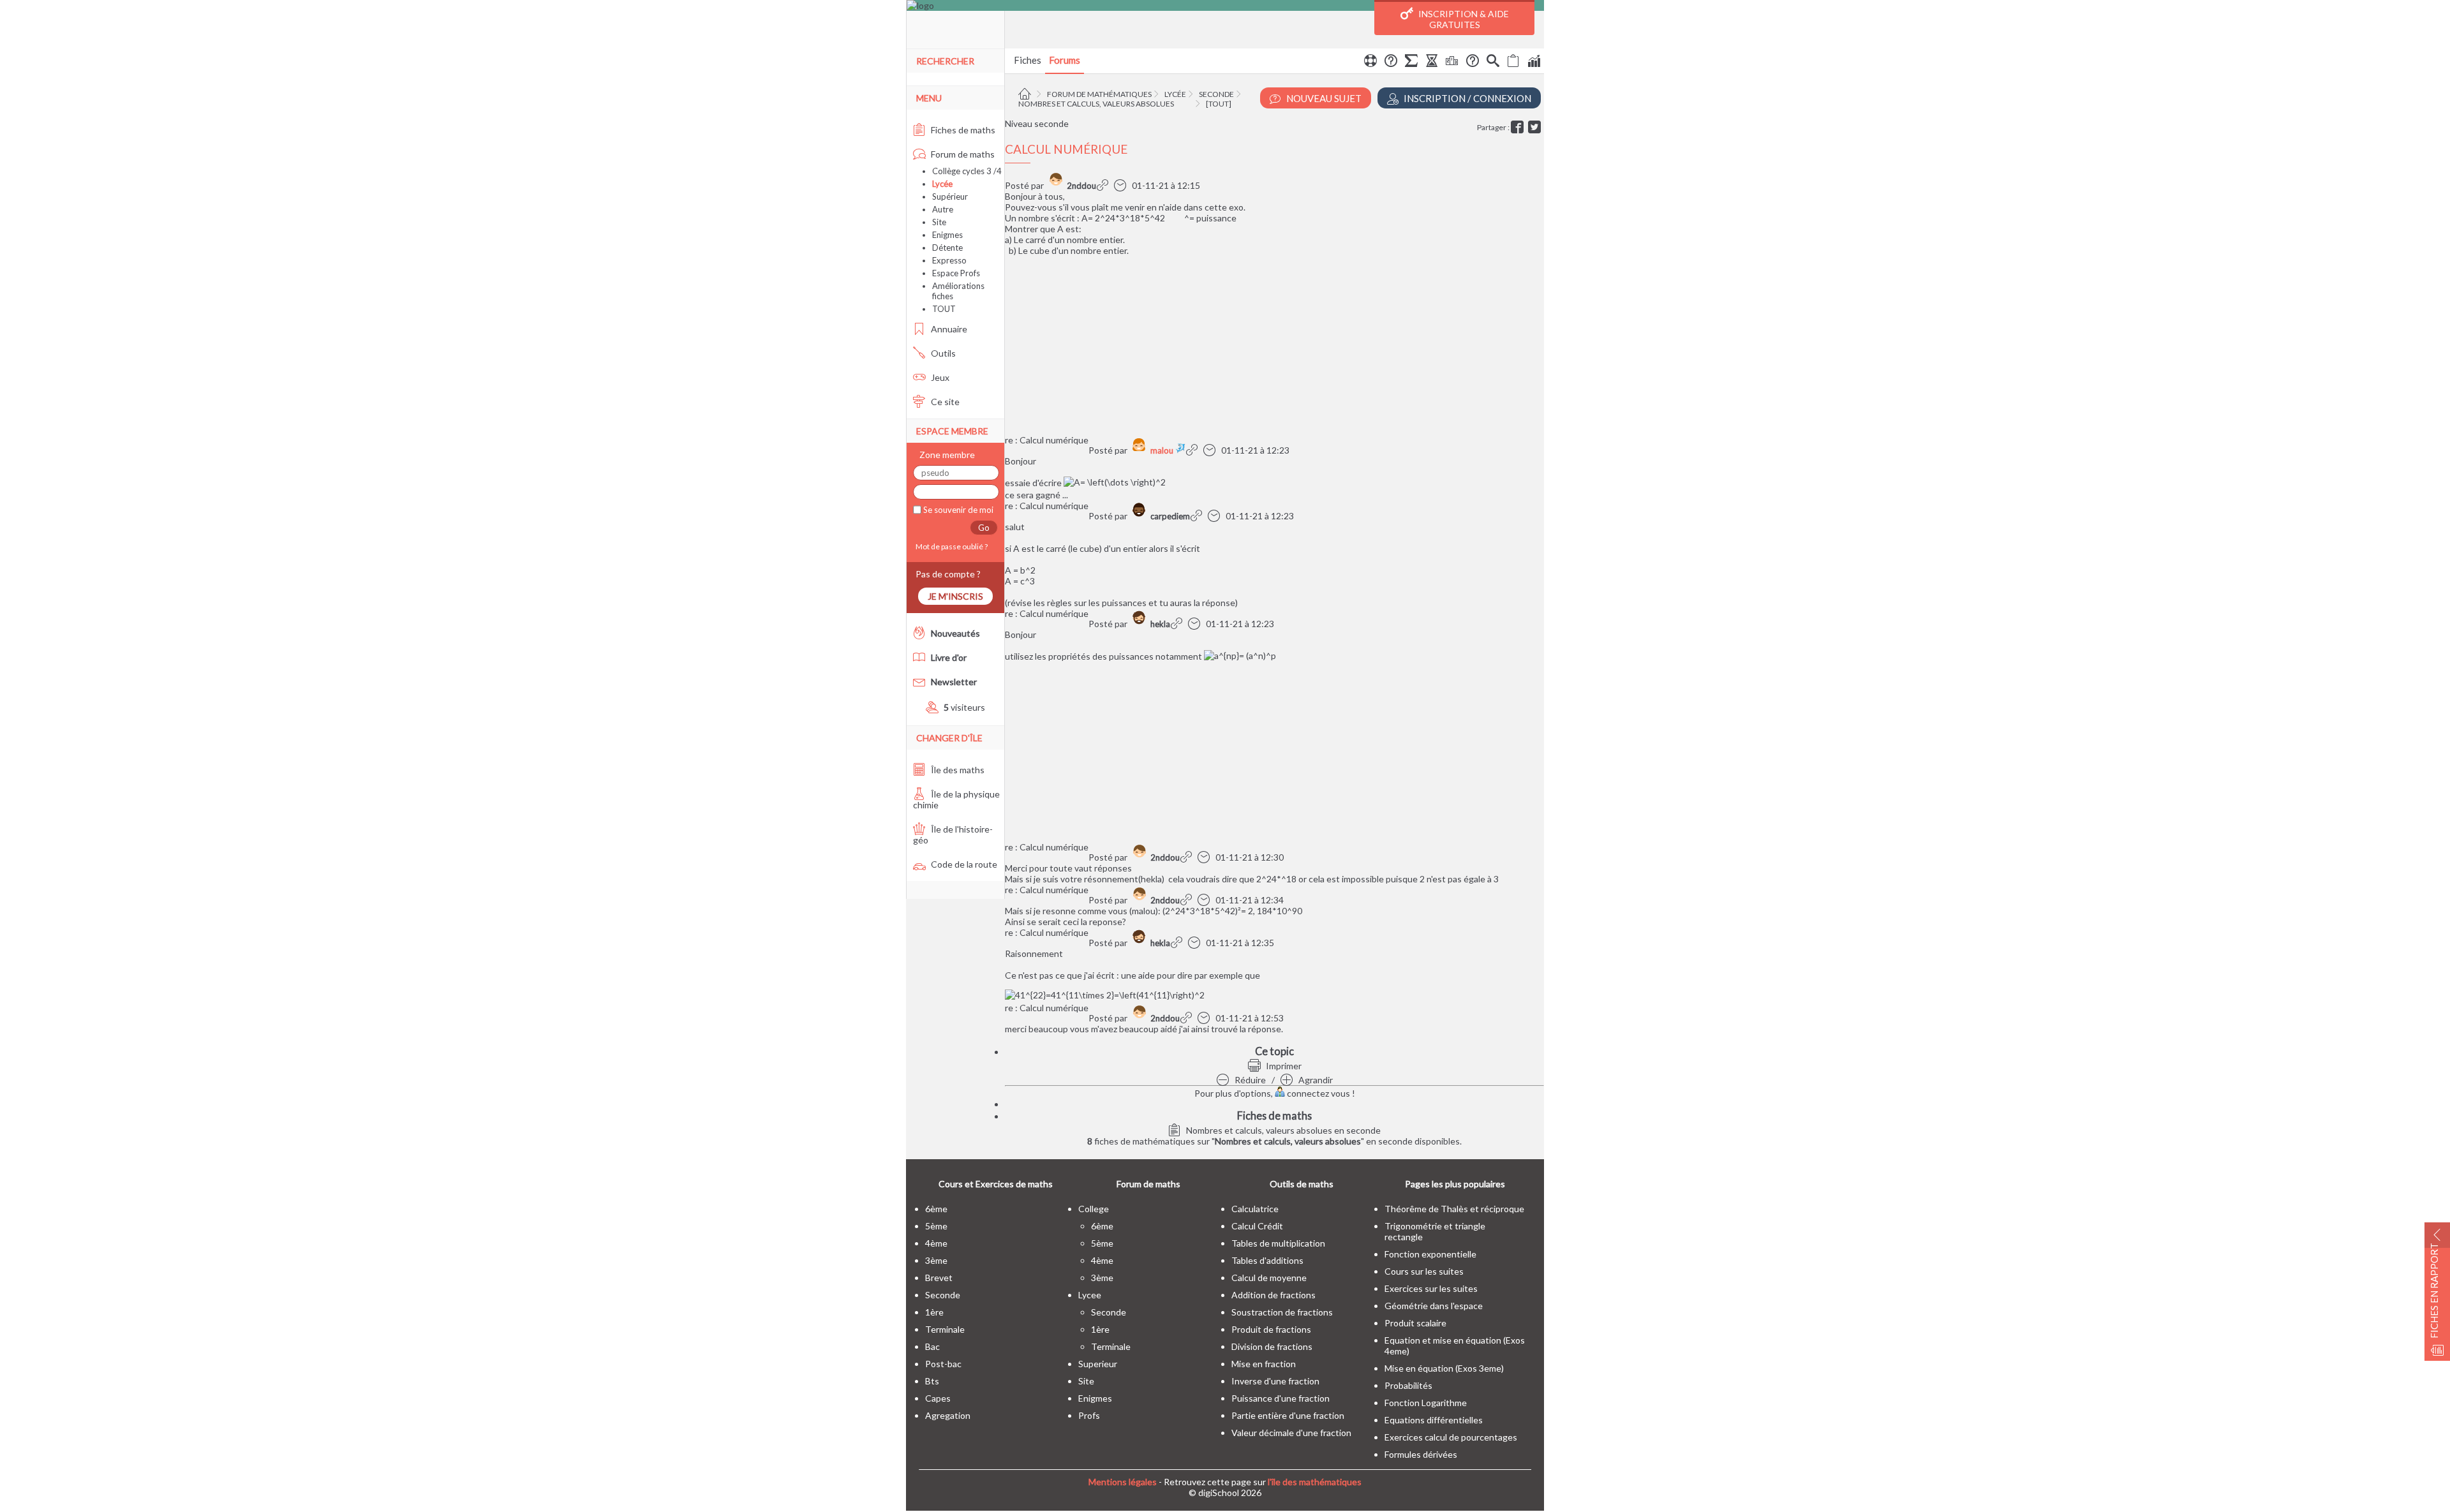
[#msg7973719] (1198, 516)
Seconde (1216, 94)
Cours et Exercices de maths (996, 1184)
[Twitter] (1536, 127)
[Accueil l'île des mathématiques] (1026, 94)
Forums (1065, 60)
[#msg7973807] (1188, 1018)
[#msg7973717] (1193, 450)
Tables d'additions (1267, 1260)
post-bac (943, 1364)
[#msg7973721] (1178, 624)
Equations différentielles (1434, 1420)
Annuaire (948, 329)
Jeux (939, 377)
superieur (1098, 1364)
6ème (936, 1209)
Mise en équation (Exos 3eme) (1444, 1368)
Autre (943, 209)
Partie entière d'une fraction (1288, 1415)
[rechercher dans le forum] (1493, 63)
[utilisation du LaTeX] (1411, 63)
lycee (1090, 1295)
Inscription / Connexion (1466, 98)
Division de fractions (1272, 1346)
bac (932, 1346)
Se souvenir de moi (957, 510)
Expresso (949, 260)
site (1086, 1381)
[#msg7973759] (1178, 943)
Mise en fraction (1264, 1364)
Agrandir (1315, 1080)
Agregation (948, 1415)
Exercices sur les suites (1431, 1288)
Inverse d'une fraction (1275, 1381)
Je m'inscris (955, 596)
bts (932, 1381)
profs (1089, 1415)
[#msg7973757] (1188, 900)
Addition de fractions (1273, 1295)
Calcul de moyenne (1269, 1278)
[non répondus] (1513, 63)
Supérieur (950, 196)
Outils (942, 353)
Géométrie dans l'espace (1434, 1306)
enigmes (1095, 1398)
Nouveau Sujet (1323, 98)
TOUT (944, 309)
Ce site (944, 402)
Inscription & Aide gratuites (1463, 19)
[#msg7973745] (1188, 857)
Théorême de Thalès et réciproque (1454, 1209)
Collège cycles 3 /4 (967, 171)
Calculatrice (1255, 1209)
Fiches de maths (962, 130)
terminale (945, 1329)
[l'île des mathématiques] (1225, 5)
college (1094, 1209)
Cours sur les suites (1424, 1271)
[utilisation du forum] (1370, 63)
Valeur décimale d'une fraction (1291, 1433)
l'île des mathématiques (1315, 1482)
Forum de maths (962, 154)
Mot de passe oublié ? (950, 546)
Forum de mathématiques (1099, 94)
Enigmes (947, 235)
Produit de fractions (1271, 1329)
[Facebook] (1519, 127)
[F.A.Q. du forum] (1391, 63)
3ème (936, 1260)
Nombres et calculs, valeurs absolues (1096, 104)
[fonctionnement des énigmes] (1473, 63)
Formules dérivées (1421, 1454)
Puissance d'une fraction (1281, 1398)
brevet (939, 1278)
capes (938, 1398)
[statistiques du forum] (1534, 63)
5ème (936, 1226)
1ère (934, 1312)
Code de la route (963, 864)
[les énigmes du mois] (1432, 63)
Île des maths (957, 770)
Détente (947, 248)
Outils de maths (1302, 1184)
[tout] (1219, 104)
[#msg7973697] (1104, 185)
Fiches (1028, 60)
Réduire (1249, 1080)
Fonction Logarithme (1426, 1403)
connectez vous (1318, 1093)
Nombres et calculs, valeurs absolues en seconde (1282, 1130)
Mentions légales (1123, 1482)
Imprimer (1283, 1066)
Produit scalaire (1415, 1323)
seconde (943, 1295)
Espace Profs (956, 273)
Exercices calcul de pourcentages (1451, 1437)
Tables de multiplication (1278, 1243)
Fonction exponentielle (1430, 1254)
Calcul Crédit (1257, 1226)
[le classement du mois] (1452, 63)
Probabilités (1408, 1385)
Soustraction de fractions (1282, 1312)
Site (939, 222)
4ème (936, 1243)
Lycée (1175, 94)
